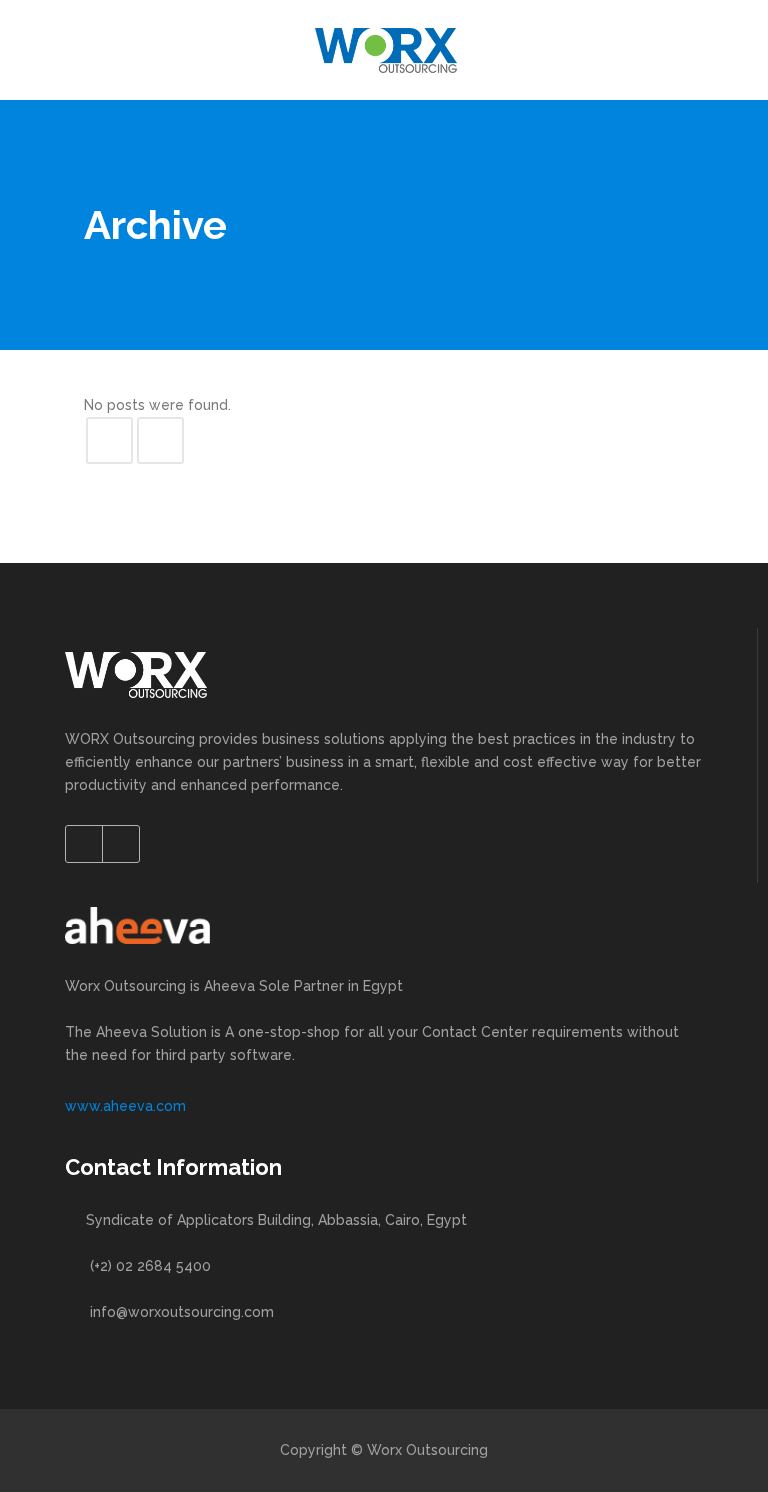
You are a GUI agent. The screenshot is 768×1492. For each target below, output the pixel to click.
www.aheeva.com (125, 1106)
